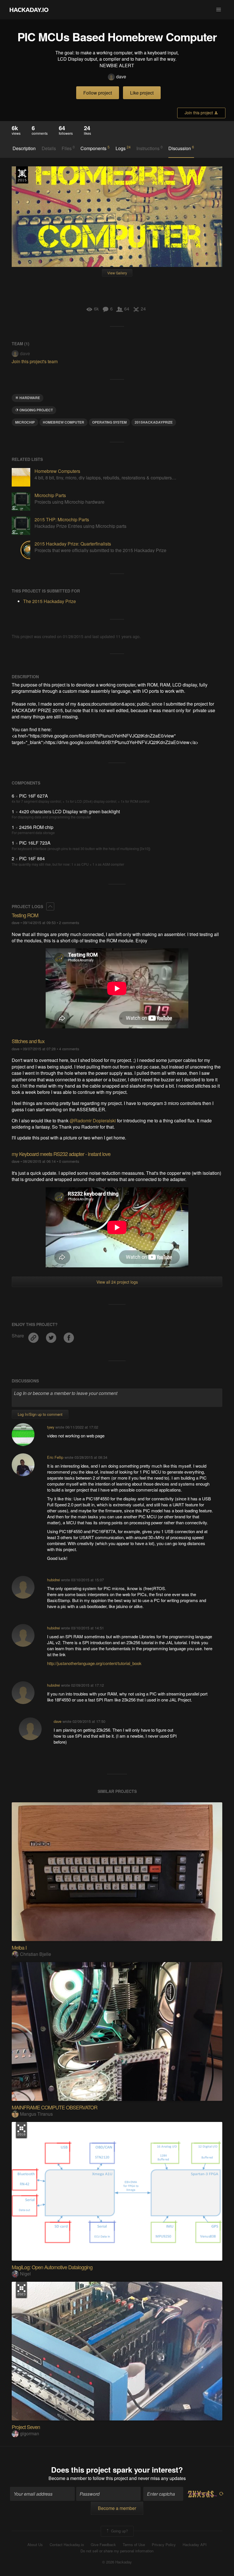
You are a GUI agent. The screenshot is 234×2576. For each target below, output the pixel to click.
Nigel (25, 2274)
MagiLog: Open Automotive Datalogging (52, 2267)
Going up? (119, 2531)
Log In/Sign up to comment (40, 1414)
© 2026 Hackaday (117, 2562)
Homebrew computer (63, 422)
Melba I (19, 1947)
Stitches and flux (28, 1041)
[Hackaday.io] (29, 10)
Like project (142, 93)
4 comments (69, 1049)
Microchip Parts (50, 495)
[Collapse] (50, 906)
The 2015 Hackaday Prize (22, 175)
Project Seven (26, 2427)
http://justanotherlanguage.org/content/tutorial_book (94, 1663)
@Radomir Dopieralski (93, 1121)
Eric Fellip (55, 1457)
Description (24, 148)
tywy (51, 1427)
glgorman (30, 2433)
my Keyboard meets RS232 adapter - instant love (61, 1154)
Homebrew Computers (57, 471)
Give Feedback (103, 2545)
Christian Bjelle (36, 1954)
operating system (109, 422)
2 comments (69, 923)
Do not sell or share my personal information (117, 2551)
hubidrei (54, 1580)
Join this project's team (35, 361)
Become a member (68, 2478)
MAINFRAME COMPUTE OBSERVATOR (55, 2107)
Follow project (98, 93)
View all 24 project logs (117, 1282)
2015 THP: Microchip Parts (62, 519)
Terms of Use (134, 2545)
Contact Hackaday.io (67, 2545)
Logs (123, 148)
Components (95, 148)
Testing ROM (25, 915)
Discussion (181, 148)
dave (121, 77)
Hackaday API (195, 2545)
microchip (25, 422)
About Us (35, 2545)
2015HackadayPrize (154, 422)
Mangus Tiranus (36, 2114)
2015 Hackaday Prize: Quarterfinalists (73, 544)
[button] (219, 10)
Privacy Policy (164, 2545)
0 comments (69, 1161)
